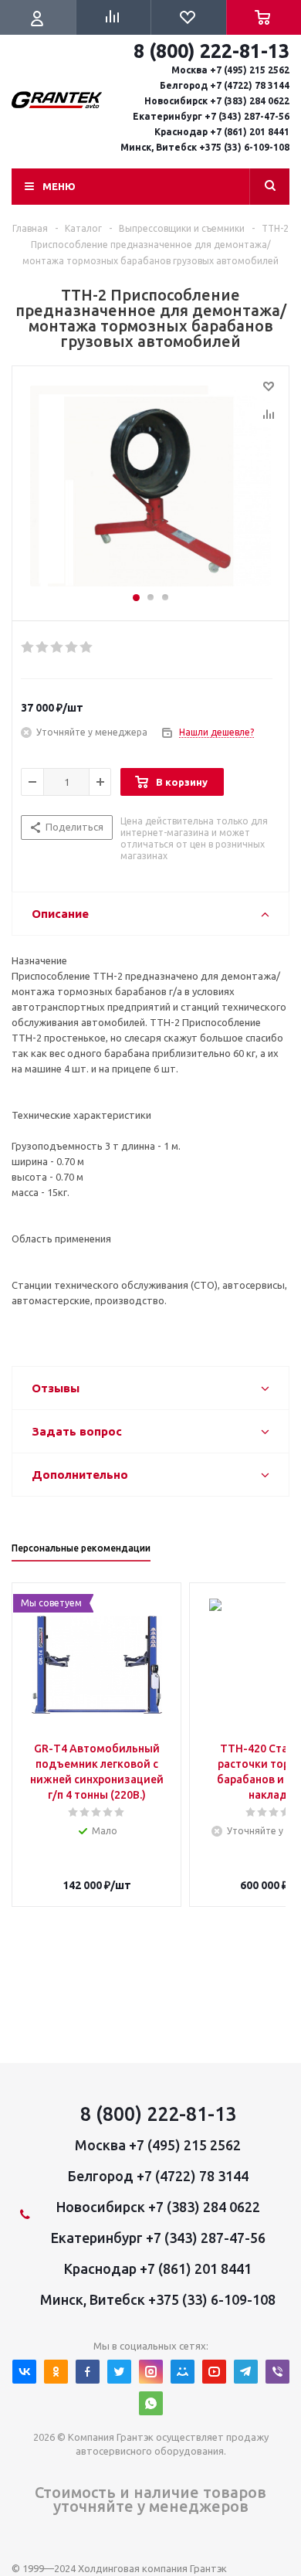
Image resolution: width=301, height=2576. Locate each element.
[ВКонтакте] (24, 2372)
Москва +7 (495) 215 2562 (158, 2145)
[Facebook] (88, 2372)
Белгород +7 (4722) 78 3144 (158, 2176)
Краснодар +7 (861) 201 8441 (158, 2268)
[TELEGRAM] (246, 2372)
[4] (72, 647)
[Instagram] (151, 2372)
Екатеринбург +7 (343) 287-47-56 (158, 2238)
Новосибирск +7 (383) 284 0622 (158, 2207)
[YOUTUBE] (214, 2372)
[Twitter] (119, 2372)
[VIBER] (277, 2372)
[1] (28, 647)
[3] (57, 647)
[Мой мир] (183, 2372)
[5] (87, 647)
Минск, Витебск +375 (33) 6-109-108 (158, 2299)
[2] (43, 647)
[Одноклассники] (56, 2372)
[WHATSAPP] (151, 2403)
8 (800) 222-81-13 (158, 2114)
